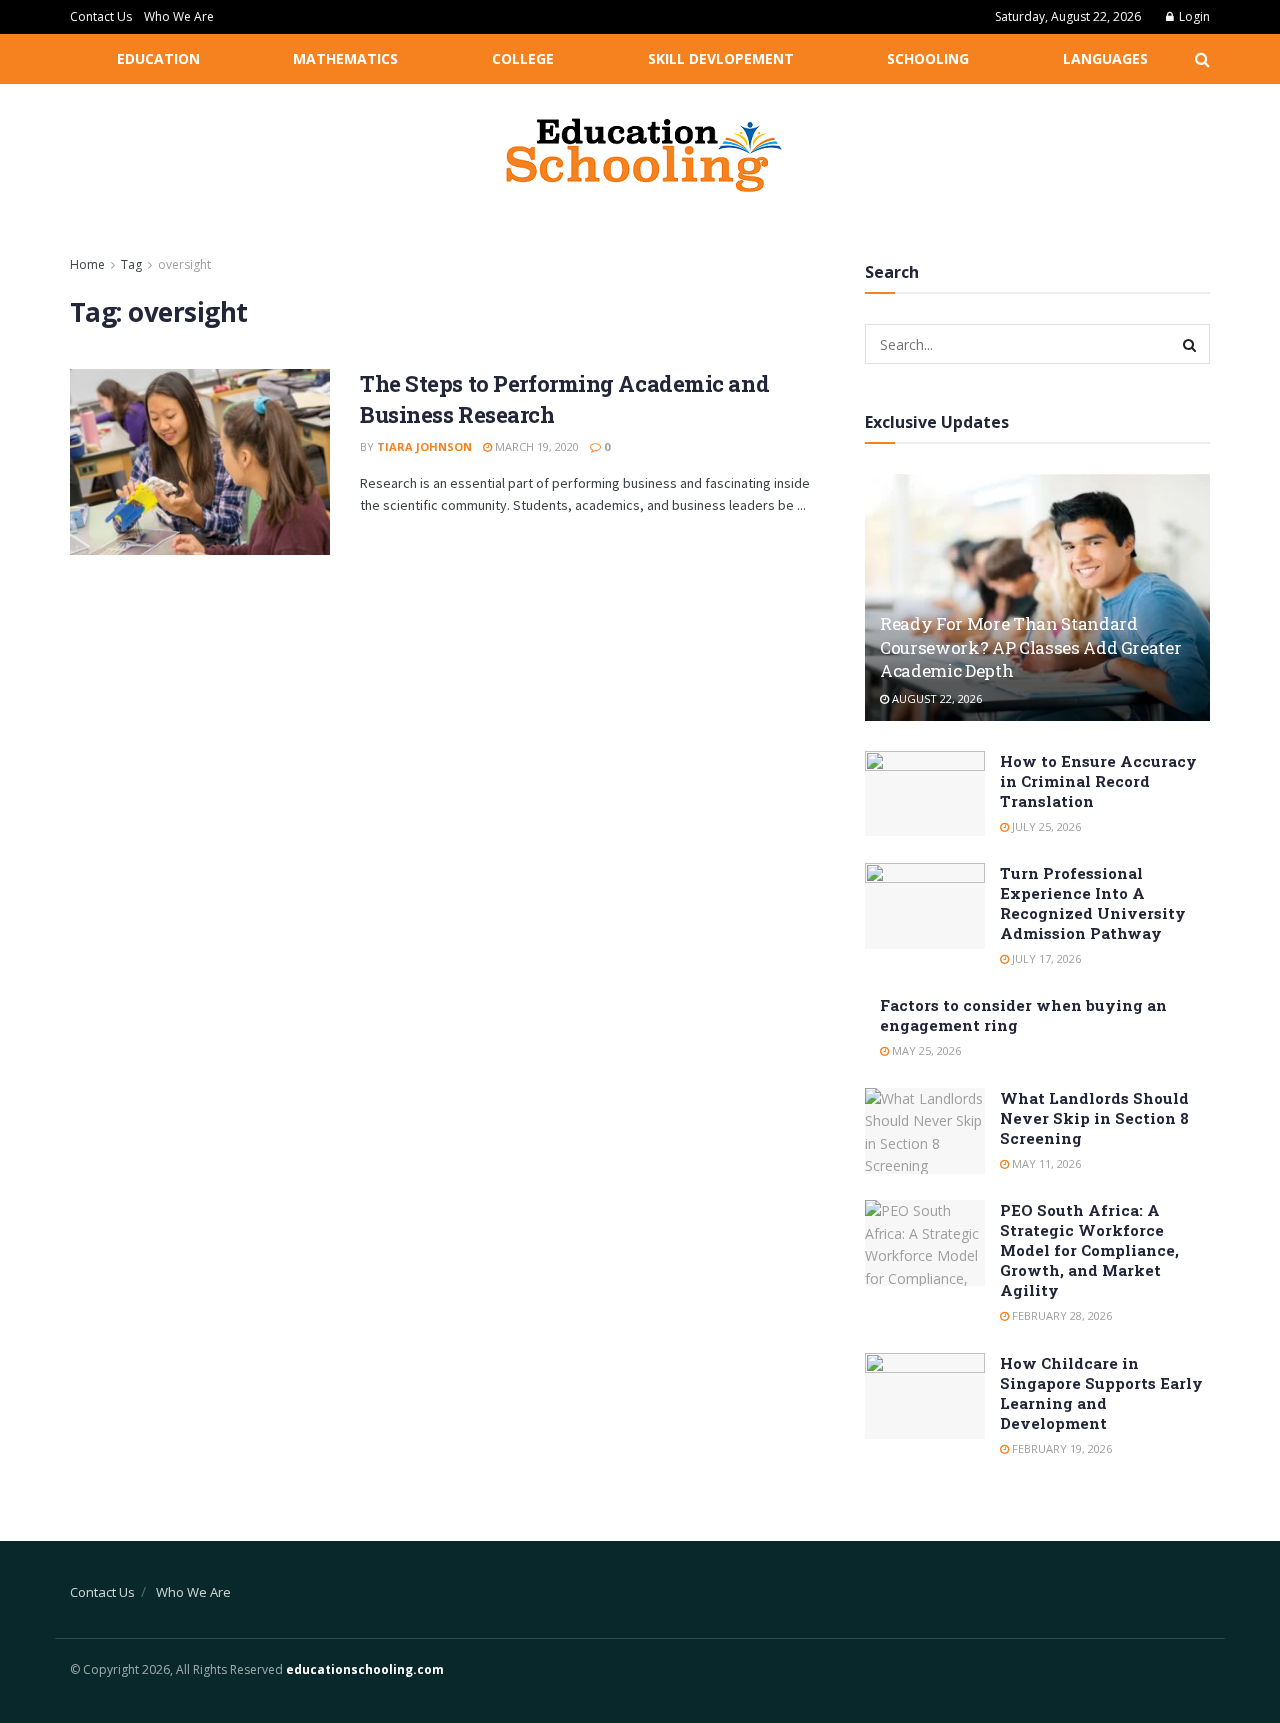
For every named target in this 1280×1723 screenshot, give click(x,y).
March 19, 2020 (535, 446)
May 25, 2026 (925, 1050)
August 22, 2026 (935, 698)
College (523, 58)
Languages (1105, 58)
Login (1193, 16)
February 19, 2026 (1060, 1448)
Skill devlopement (721, 58)
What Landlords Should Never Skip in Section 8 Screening (1094, 1118)
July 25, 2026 (1045, 826)
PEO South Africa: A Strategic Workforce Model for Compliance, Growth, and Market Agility (1089, 1250)
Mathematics (345, 58)
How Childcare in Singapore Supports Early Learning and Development (1101, 1393)
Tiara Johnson (424, 446)
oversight (184, 264)
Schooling (928, 58)
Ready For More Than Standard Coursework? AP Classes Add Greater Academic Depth (1030, 647)
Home (87, 264)
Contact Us (101, 16)
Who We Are (179, 16)
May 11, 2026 (1045, 1163)
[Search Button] (1190, 344)
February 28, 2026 (1060, 1315)
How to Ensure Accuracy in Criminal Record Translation (1098, 781)
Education (158, 58)
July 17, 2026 (1045, 958)
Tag (131, 264)
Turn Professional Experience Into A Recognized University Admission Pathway (1093, 903)
